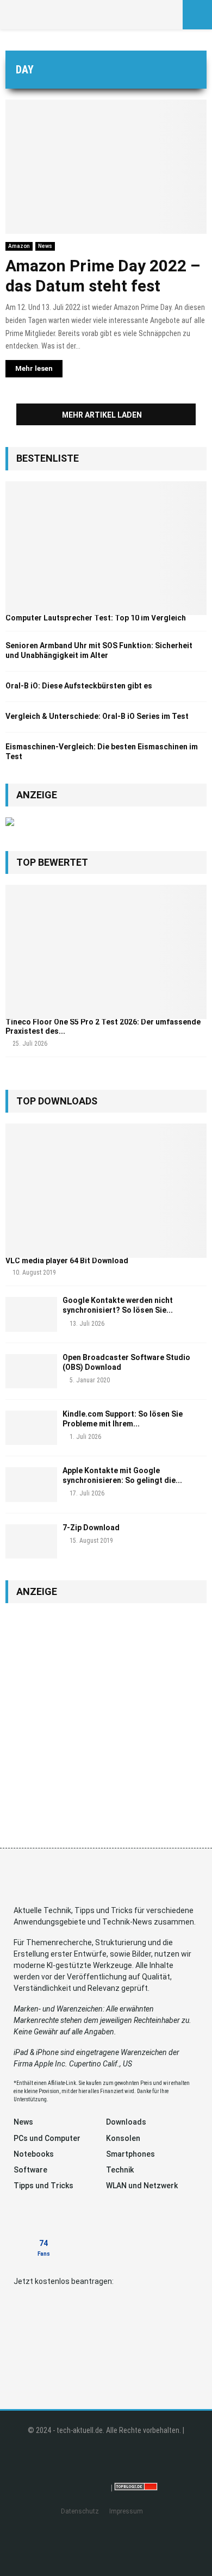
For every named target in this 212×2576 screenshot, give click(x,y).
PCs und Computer (47, 2138)
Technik (120, 2170)
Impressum (126, 2511)
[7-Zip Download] (31, 1541)
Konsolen (123, 2138)
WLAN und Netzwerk (142, 2186)
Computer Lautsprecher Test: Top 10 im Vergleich (96, 618)
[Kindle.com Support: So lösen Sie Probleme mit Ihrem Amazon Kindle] (31, 1428)
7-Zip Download (91, 1528)
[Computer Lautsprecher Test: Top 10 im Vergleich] (106, 548)
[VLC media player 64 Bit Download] (106, 1191)
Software (30, 2170)
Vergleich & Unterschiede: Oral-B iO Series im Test (97, 716)
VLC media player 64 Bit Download (67, 1261)
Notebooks (34, 2154)
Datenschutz (80, 2511)
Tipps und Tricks (43, 2186)
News (45, 246)
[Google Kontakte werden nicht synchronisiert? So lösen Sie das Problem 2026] (31, 1314)
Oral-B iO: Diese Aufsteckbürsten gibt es (79, 686)
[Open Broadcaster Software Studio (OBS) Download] (31, 1371)
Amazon (19, 246)
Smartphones (130, 2154)
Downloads (126, 2122)
